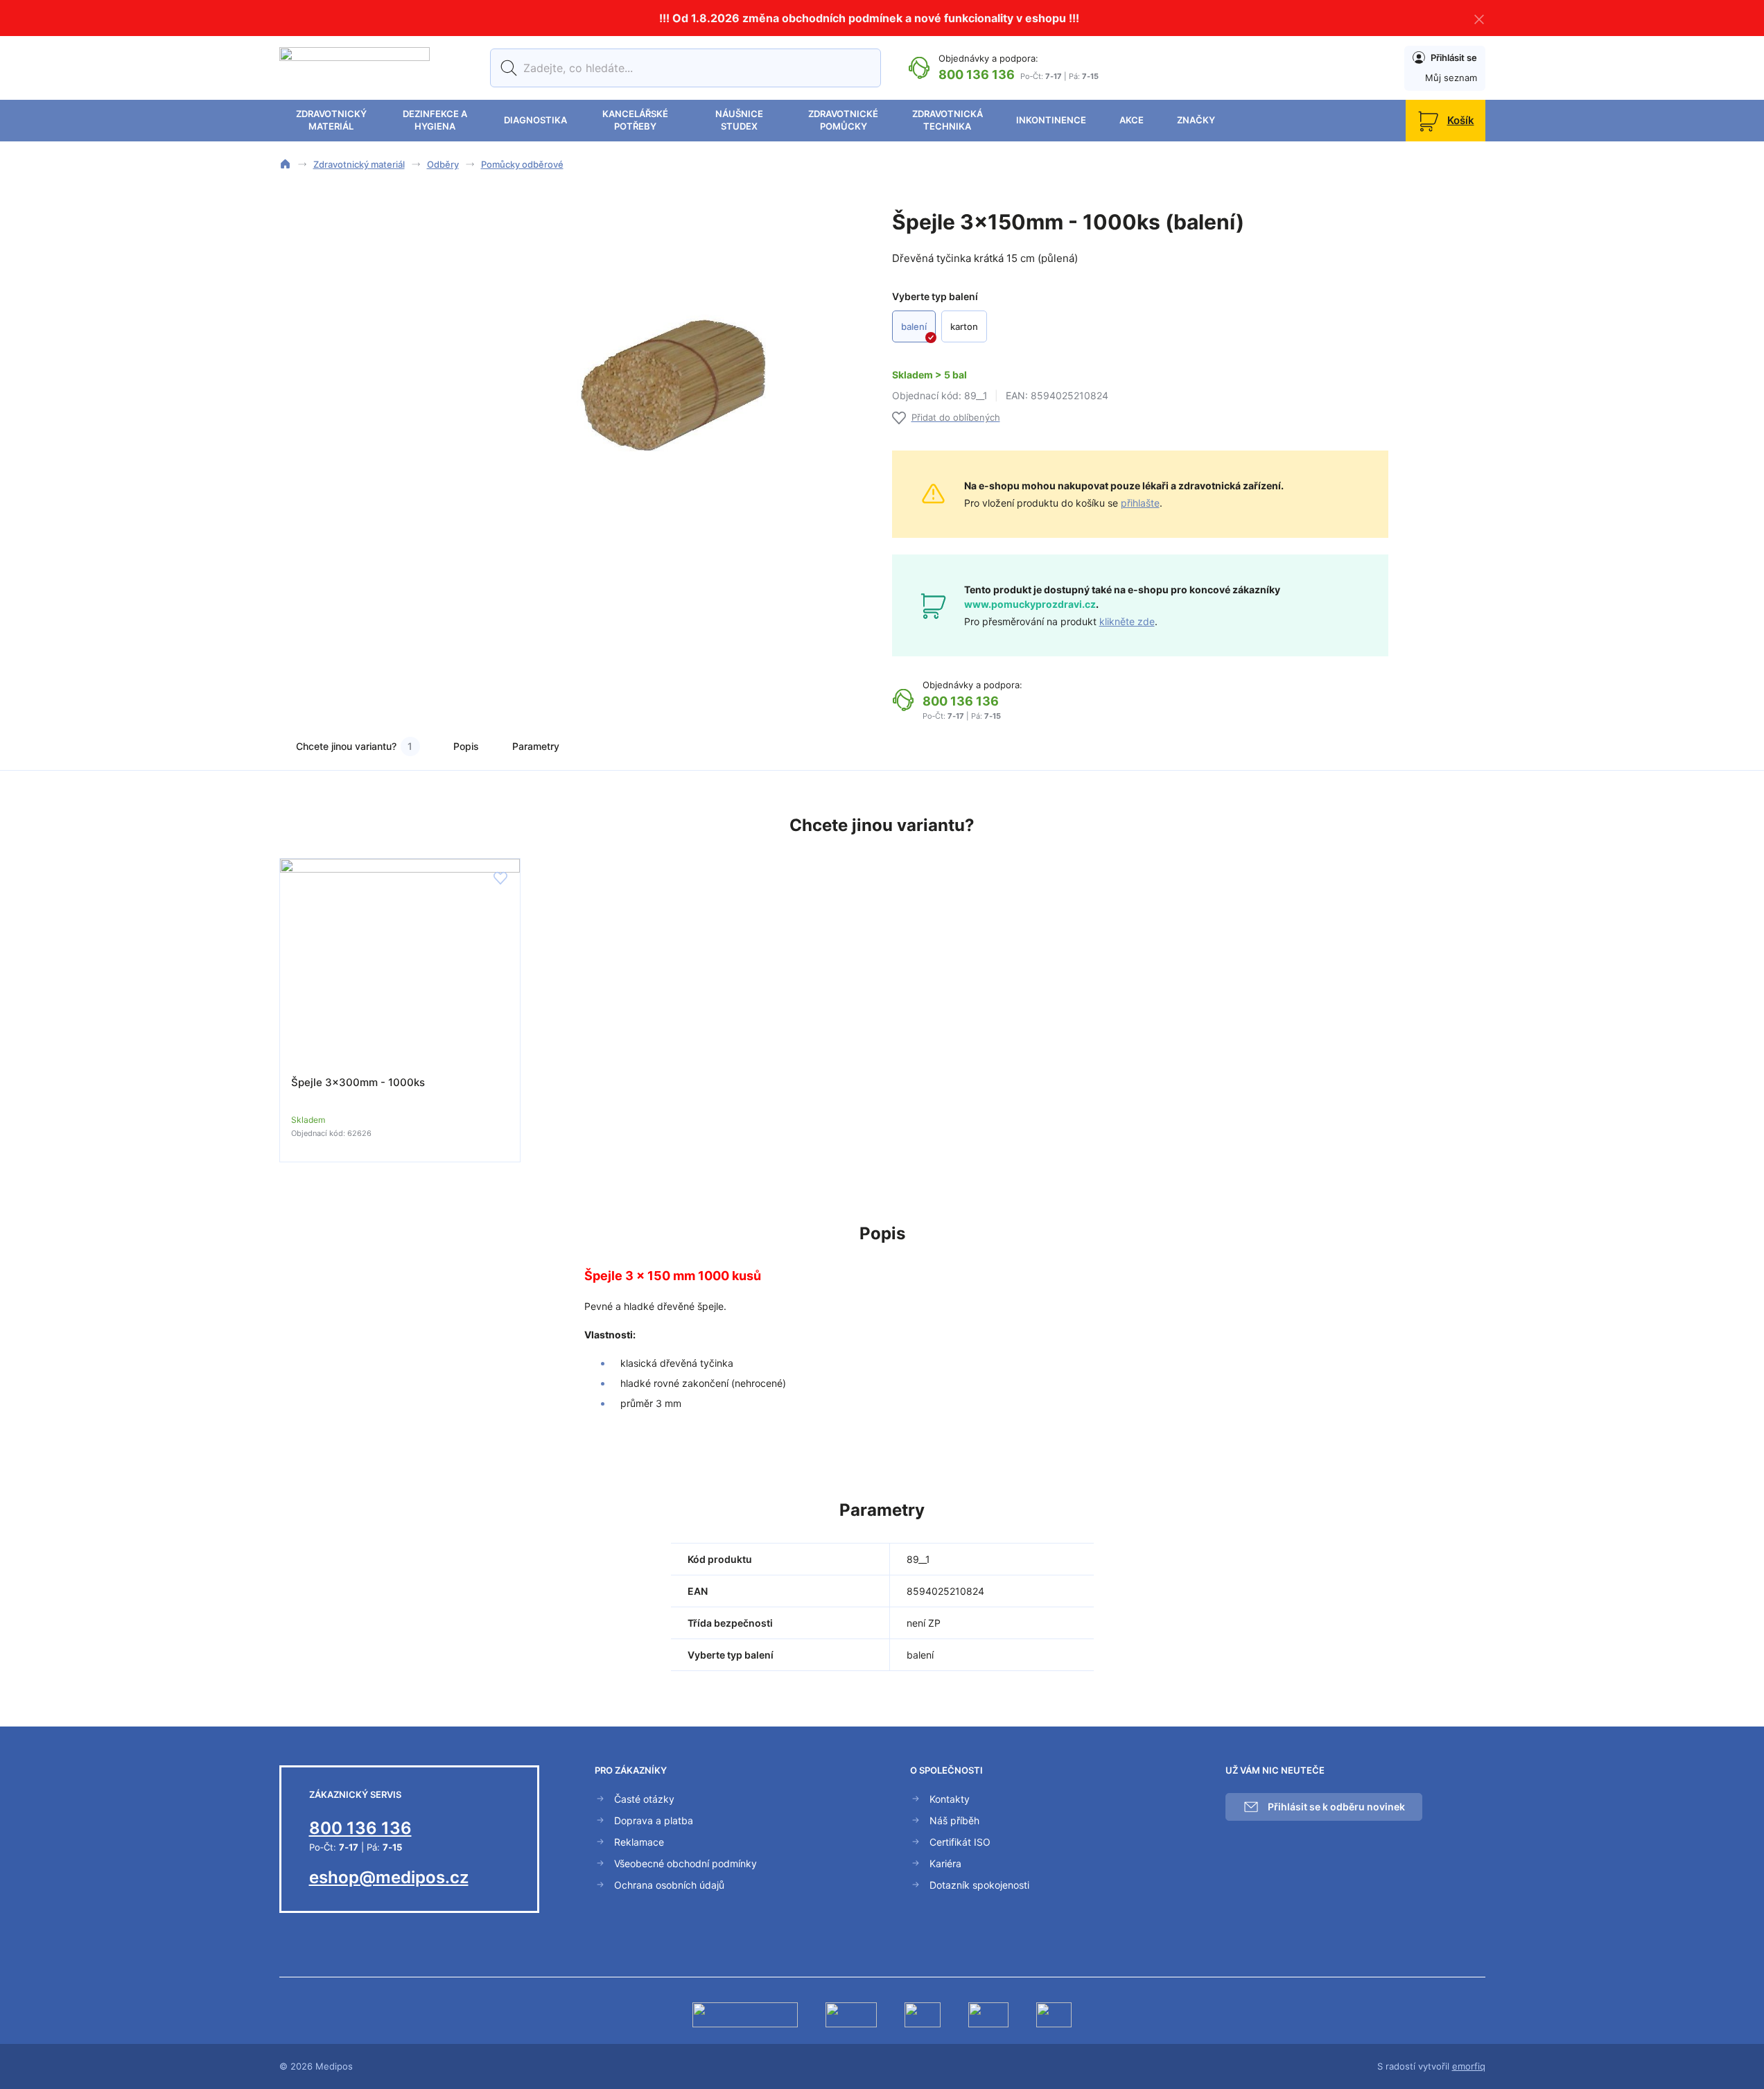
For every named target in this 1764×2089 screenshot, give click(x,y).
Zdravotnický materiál (331, 120)
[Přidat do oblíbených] (500, 878)
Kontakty (950, 1799)
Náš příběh (954, 1820)
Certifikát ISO (960, 1842)
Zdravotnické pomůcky (843, 120)
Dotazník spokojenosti (979, 1885)
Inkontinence (1051, 120)
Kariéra (945, 1863)
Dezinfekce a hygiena (435, 120)
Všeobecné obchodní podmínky (685, 1863)
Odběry (443, 164)
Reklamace (639, 1842)
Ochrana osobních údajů (669, 1885)
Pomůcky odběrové (522, 164)
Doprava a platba (654, 1820)
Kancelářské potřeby (635, 120)
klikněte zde (1127, 621)
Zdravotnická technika (948, 120)
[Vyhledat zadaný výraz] (506, 68)
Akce (1132, 120)
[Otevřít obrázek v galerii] (673, 370)
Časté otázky (644, 1799)
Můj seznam (1451, 78)
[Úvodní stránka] (285, 164)
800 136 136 (977, 75)
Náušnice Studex (739, 120)
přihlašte (1140, 503)
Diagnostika (535, 120)
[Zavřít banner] (1479, 18)
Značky (1196, 120)
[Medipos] (355, 68)
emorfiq (1469, 2066)
